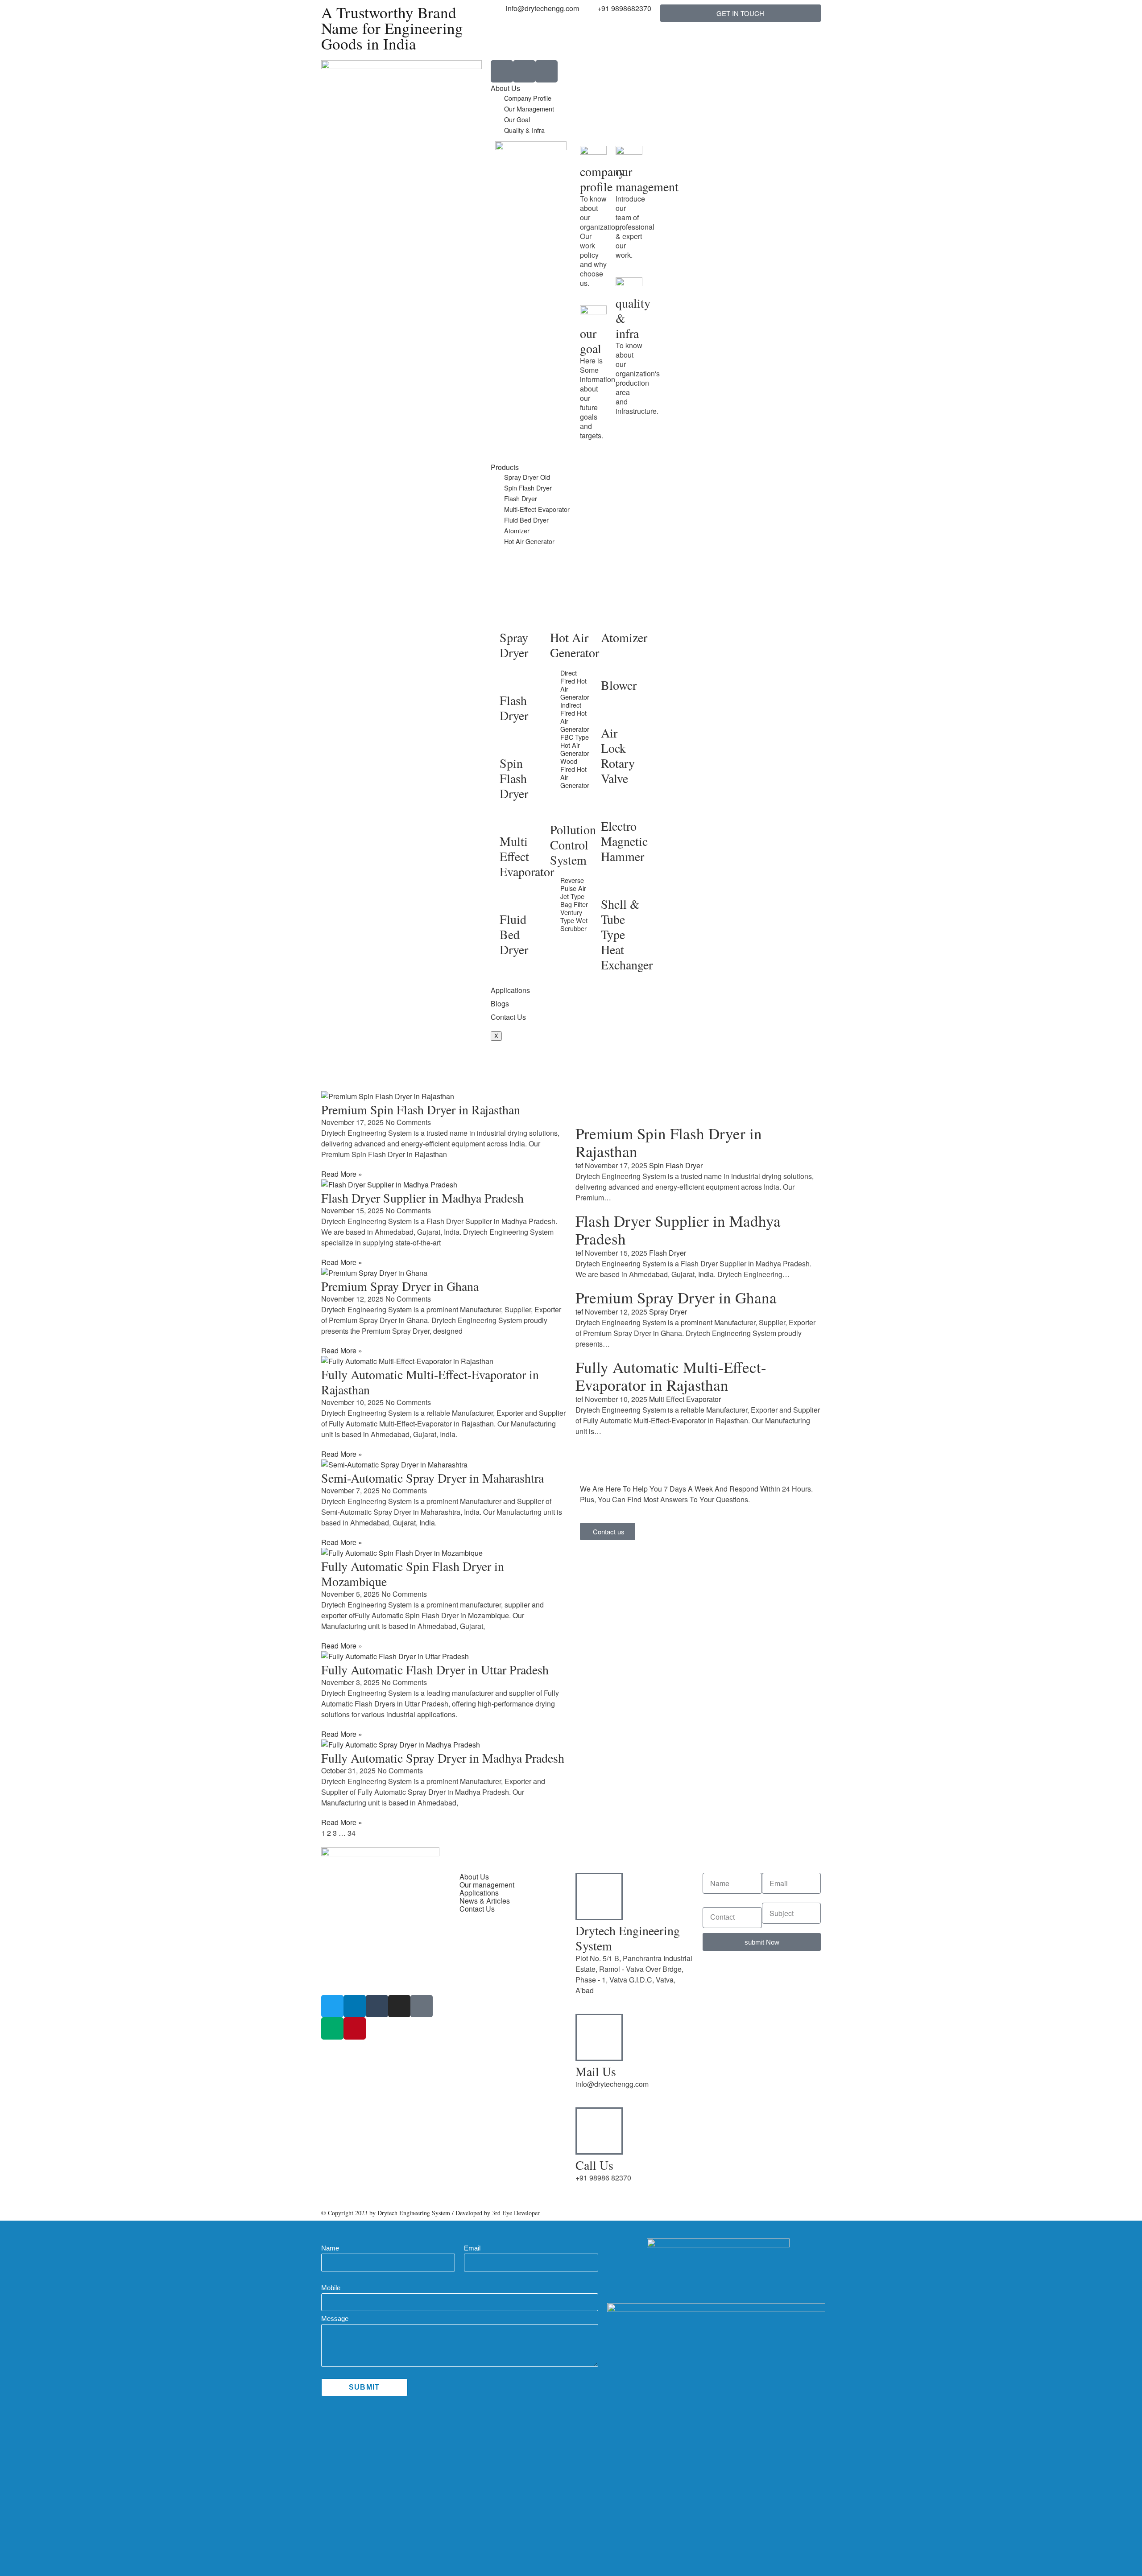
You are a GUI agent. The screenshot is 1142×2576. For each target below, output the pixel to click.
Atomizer (517, 530)
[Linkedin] (355, 2006)
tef (579, 1165)
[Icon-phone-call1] (502, 71)
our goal (591, 341)
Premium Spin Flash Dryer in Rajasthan (421, 1109)
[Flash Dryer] (511, 680)
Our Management (529, 109)
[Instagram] (399, 2006)
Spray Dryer (514, 645)
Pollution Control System (573, 845)
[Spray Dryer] (511, 617)
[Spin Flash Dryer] (511, 743)
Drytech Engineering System (628, 1938)
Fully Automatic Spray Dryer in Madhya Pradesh (443, 1758)
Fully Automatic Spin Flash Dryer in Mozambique (413, 1574)
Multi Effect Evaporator (527, 856)
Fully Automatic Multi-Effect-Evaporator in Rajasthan (430, 1382)
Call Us (594, 2165)
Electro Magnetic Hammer (624, 841)
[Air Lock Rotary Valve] (612, 713)
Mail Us (596, 2071)
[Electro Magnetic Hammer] (612, 806)
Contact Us (508, 1017)
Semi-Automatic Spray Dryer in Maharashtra (432, 1478)
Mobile (331, 2288)
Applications (510, 990)
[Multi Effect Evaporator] (511, 821)
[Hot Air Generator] (561, 617)
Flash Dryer (521, 498)
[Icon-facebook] (422, 2006)
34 (352, 1833)
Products (505, 467)
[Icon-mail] (546, 71)
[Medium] (332, 2028)
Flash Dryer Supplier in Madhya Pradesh (422, 1198)
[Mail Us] (599, 2037)
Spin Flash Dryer (528, 488)
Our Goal (517, 119)
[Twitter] (332, 2006)
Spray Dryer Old (527, 477)
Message (335, 2318)
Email (472, 2248)
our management (647, 179)
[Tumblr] (377, 2006)
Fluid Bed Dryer (526, 520)
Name (330, 2248)
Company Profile (528, 98)
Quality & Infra (524, 130)
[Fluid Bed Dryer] (511, 899)
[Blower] (612, 665)
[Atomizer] (612, 617)
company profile (602, 179)
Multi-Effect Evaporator (537, 509)
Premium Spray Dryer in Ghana (400, 1286)
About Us (505, 88)
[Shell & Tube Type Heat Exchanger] (612, 884)
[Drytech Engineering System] (599, 1896)
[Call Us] (599, 2131)
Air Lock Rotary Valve (618, 755)
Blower (619, 685)
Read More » (342, 1174)
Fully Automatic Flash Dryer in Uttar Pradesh (435, 1669)
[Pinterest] (355, 2028)
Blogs (500, 1004)
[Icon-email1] (524, 71)
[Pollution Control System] (561, 809)
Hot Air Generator (529, 541)
